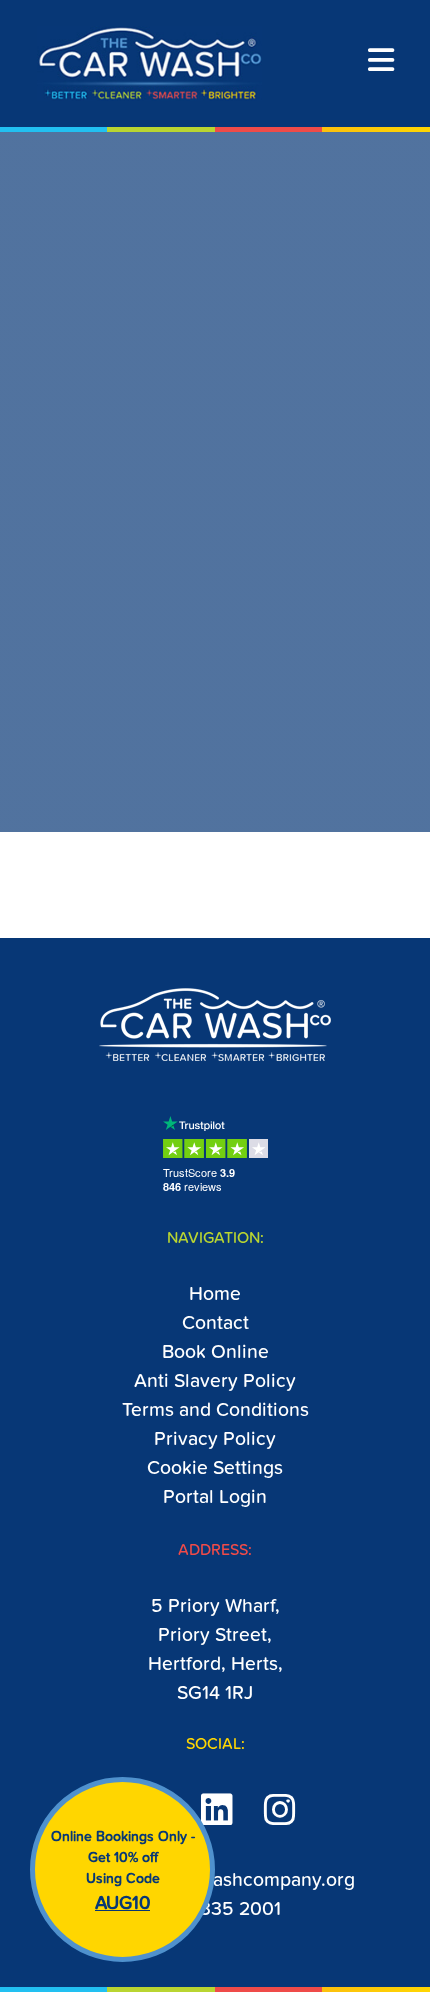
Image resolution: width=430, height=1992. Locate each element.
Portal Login (215, 1497)
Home (215, 1294)
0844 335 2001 (215, 1909)
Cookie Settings (215, 1468)
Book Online (215, 1352)
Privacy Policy (215, 1439)
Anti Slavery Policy (215, 1381)
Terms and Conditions (215, 1410)
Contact (215, 1323)
